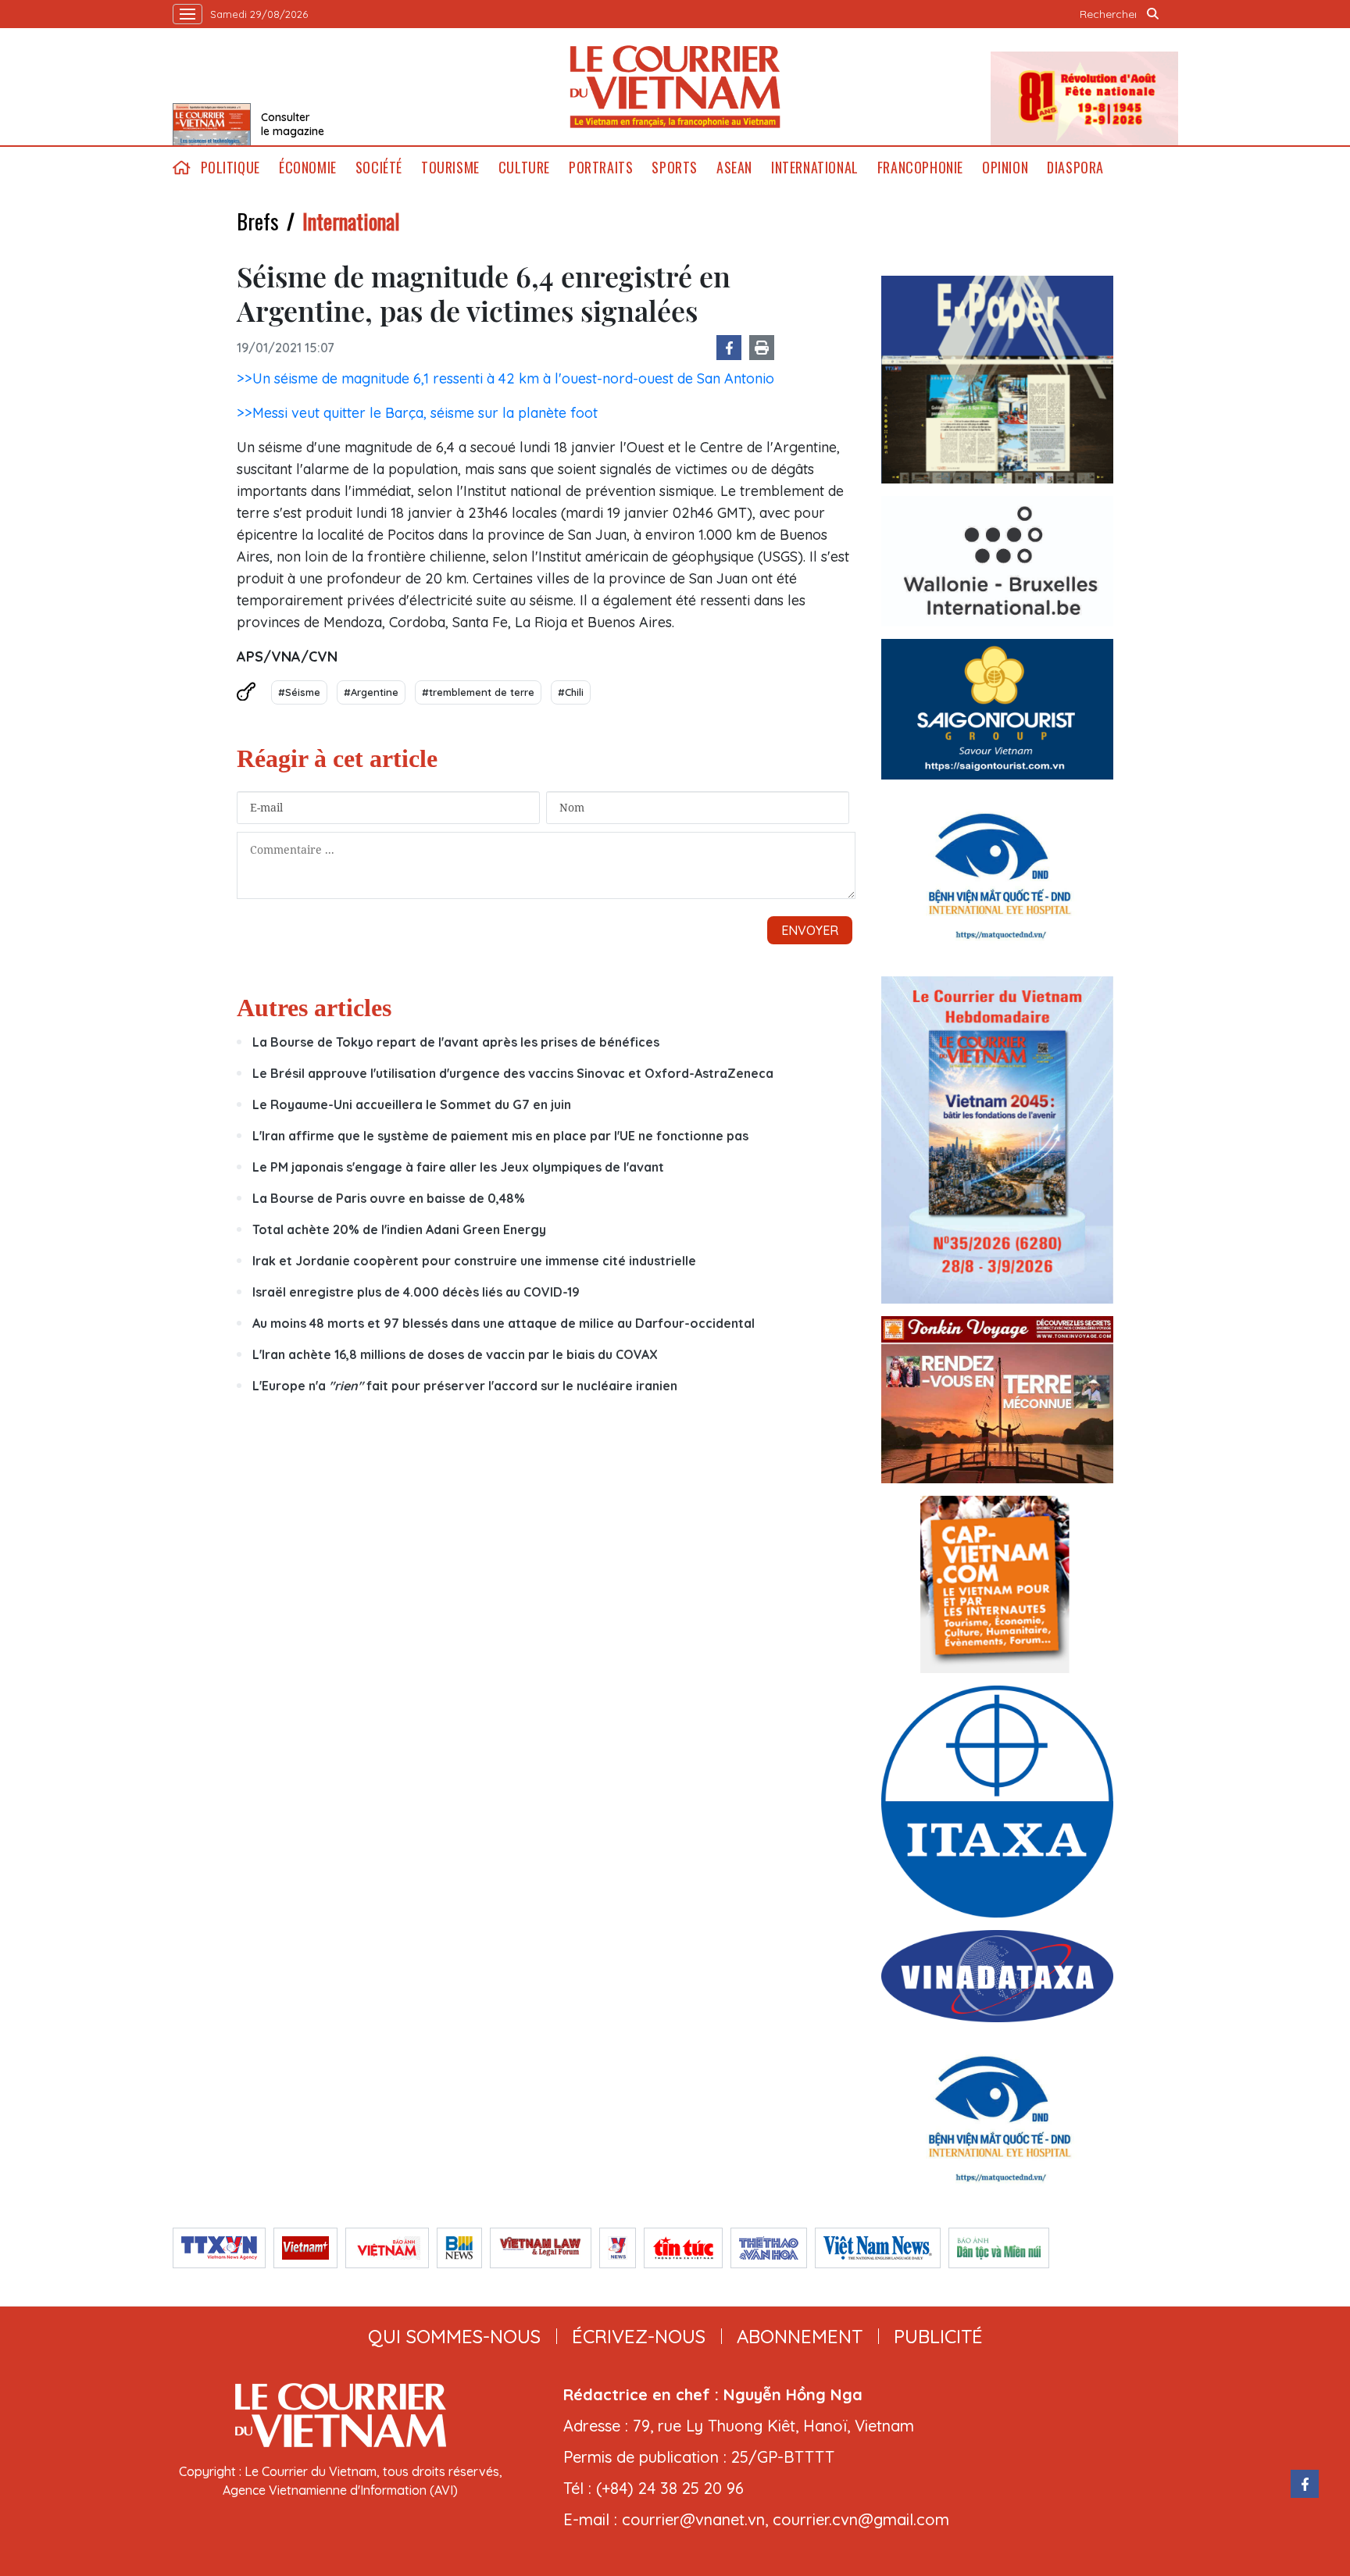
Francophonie (920, 168)
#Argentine (371, 692)
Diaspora (1075, 168)
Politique (230, 168)
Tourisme (450, 168)
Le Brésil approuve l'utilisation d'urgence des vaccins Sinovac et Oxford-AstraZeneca (513, 1073)
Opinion (1005, 168)
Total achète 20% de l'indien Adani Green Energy (399, 1229)
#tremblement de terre (478, 692)
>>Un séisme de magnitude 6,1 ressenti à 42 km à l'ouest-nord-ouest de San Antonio (505, 378)
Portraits (601, 168)
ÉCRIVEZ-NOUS (639, 2336)
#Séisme (299, 692)
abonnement (800, 2336)
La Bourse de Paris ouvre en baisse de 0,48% (389, 1198)
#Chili (571, 692)
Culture (524, 168)
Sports (675, 168)
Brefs (258, 221)
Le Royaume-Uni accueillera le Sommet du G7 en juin (412, 1104)
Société (379, 168)
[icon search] (1153, 14)
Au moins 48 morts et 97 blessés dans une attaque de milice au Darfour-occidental (504, 1323)
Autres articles (314, 1008)
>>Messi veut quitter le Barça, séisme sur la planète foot (417, 413)
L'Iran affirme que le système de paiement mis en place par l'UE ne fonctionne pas (500, 1136)
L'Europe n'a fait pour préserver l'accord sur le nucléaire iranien (465, 1386)
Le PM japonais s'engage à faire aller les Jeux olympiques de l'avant (458, 1167)
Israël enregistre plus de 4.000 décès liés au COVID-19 (416, 1292)
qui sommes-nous (454, 2336)
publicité (938, 2336)
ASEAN (734, 168)
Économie (308, 168)
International (815, 168)
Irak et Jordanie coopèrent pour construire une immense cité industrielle (474, 1261)
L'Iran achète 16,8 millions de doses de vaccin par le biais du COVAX (455, 1354)
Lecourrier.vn (675, 87)
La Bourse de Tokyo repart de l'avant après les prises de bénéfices (456, 1042)
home (182, 168)
